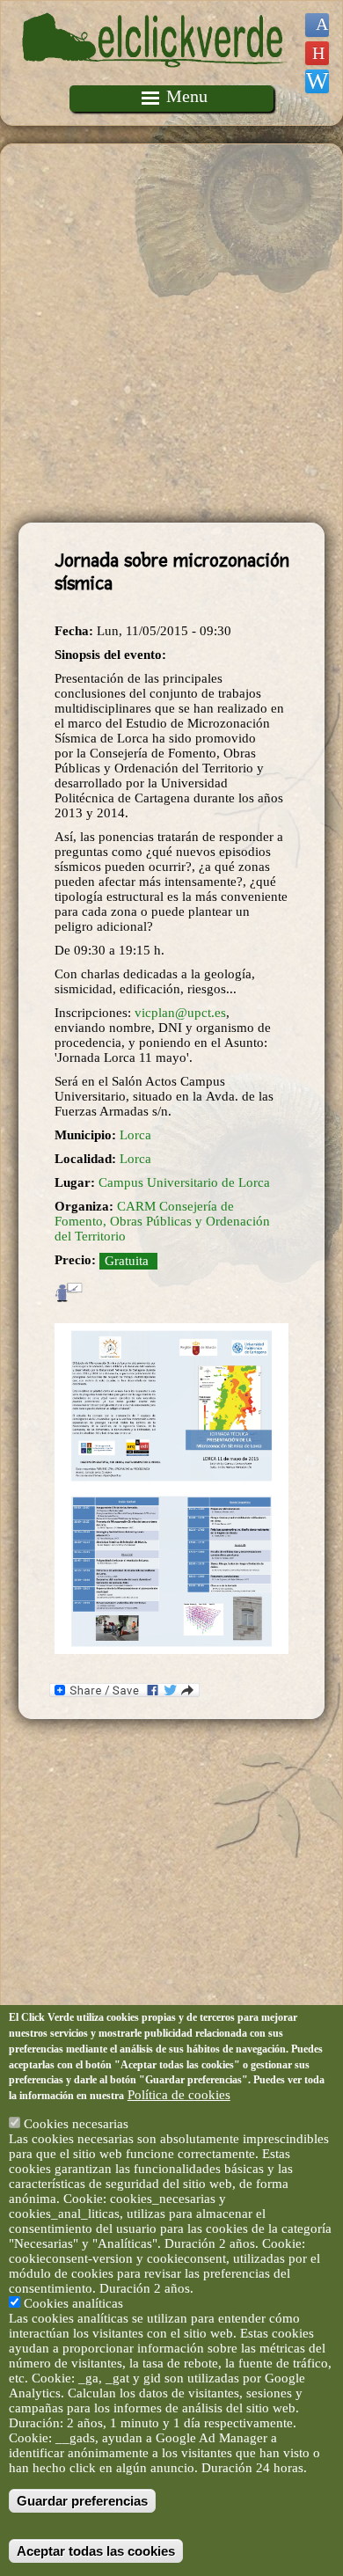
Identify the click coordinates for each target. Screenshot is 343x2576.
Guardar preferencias (82, 2501)
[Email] (317, 81)
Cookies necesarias (76, 2124)
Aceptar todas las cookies (96, 2551)
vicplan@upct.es (180, 1013)
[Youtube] (317, 53)
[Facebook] (317, 25)
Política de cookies (179, 2095)
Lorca (135, 1135)
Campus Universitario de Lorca (184, 1182)
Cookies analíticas (73, 2303)
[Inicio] (155, 77)
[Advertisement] (171, 333)
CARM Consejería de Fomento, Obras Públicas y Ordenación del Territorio (162, 1221)
